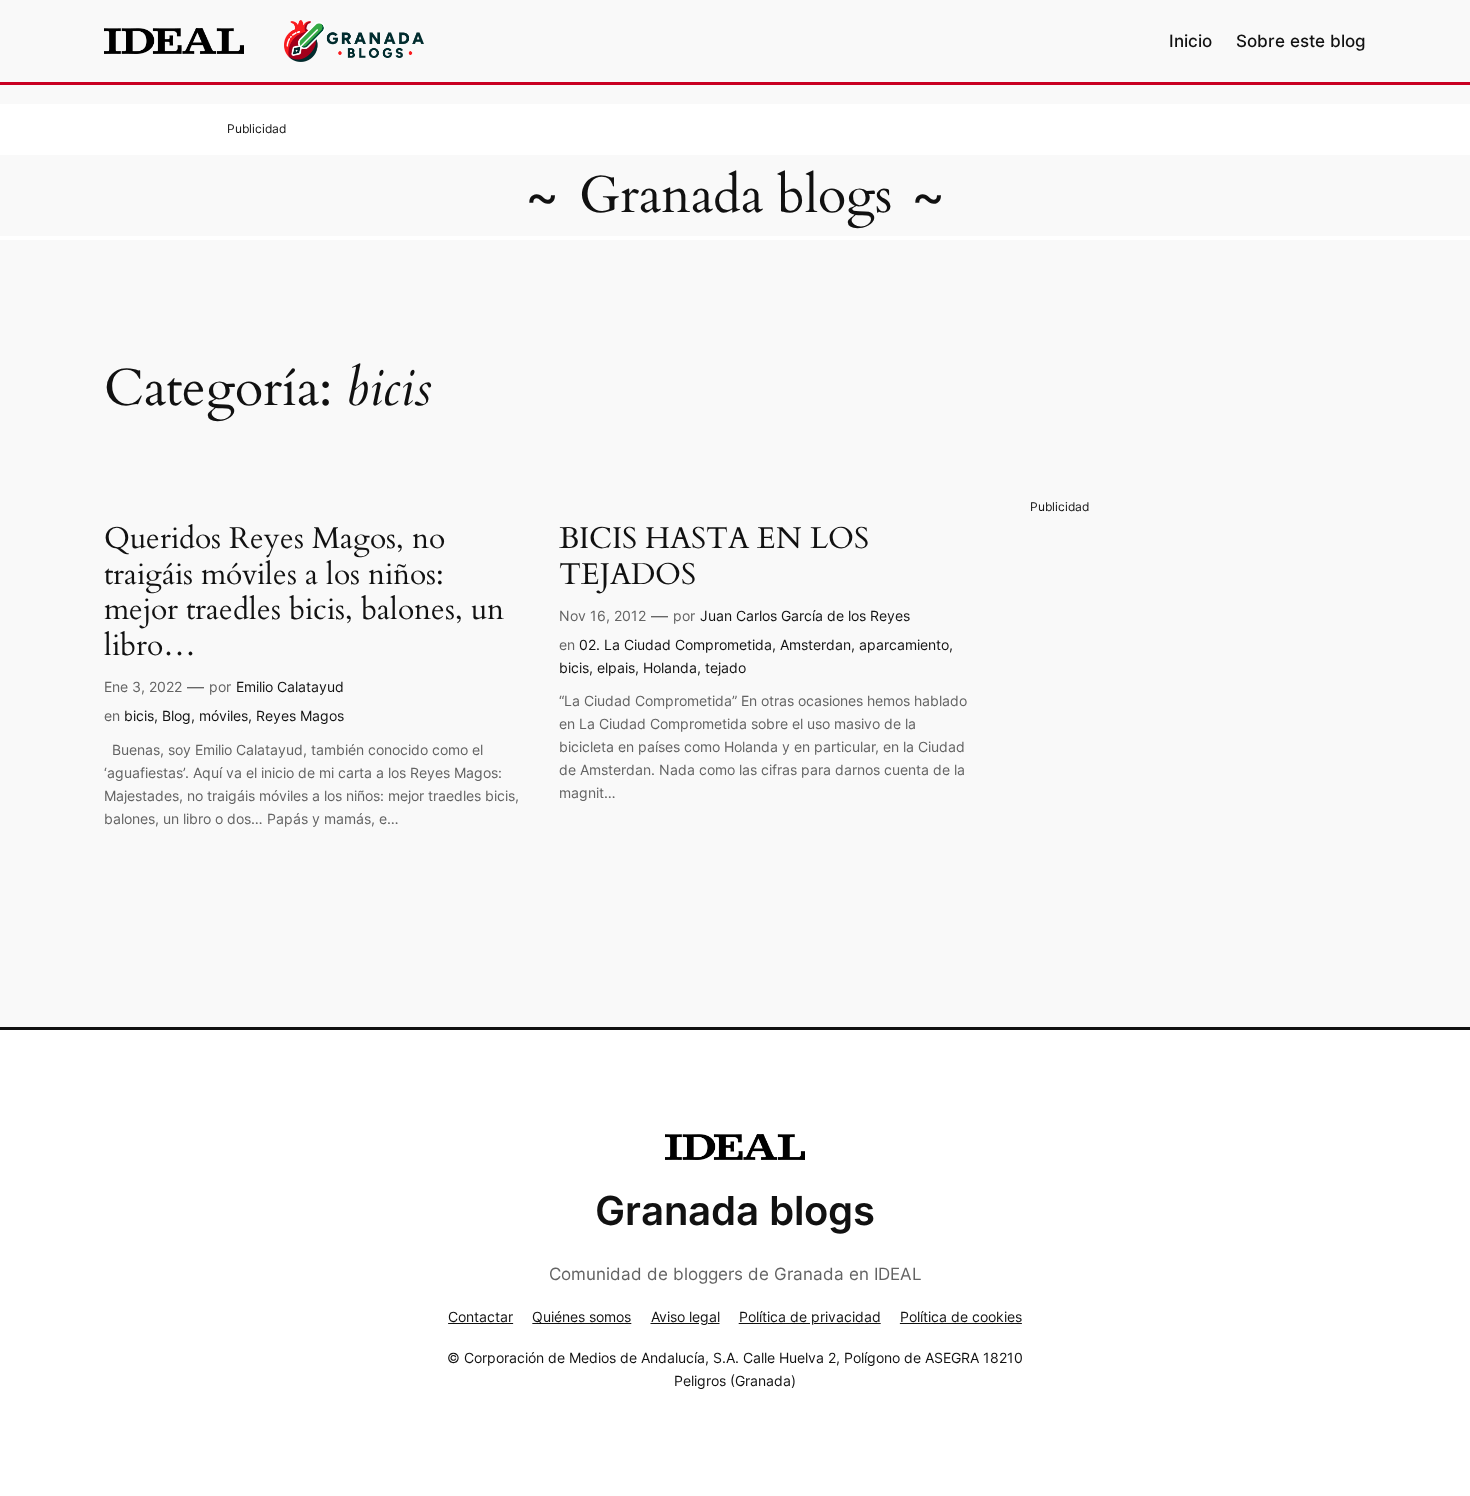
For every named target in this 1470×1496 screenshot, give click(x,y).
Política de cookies (961, 1316)
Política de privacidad (810, 1316)
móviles (223, 715)
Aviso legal (685, 1316)
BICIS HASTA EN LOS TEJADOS (714, 557)
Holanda (670, 667)
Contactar (480, 1316)
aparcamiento (904, 644)
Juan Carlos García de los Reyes (805, 615)
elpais (616, 667)
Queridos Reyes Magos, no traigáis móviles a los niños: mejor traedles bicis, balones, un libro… (304, 593)
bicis (139, 715)
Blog (176, 715)
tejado (725, 667)
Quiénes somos (581, 1316)
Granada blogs (735, 195)
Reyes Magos (300, 715)
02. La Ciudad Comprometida (675, 644)
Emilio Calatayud (290, 686)
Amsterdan (815, 644)
